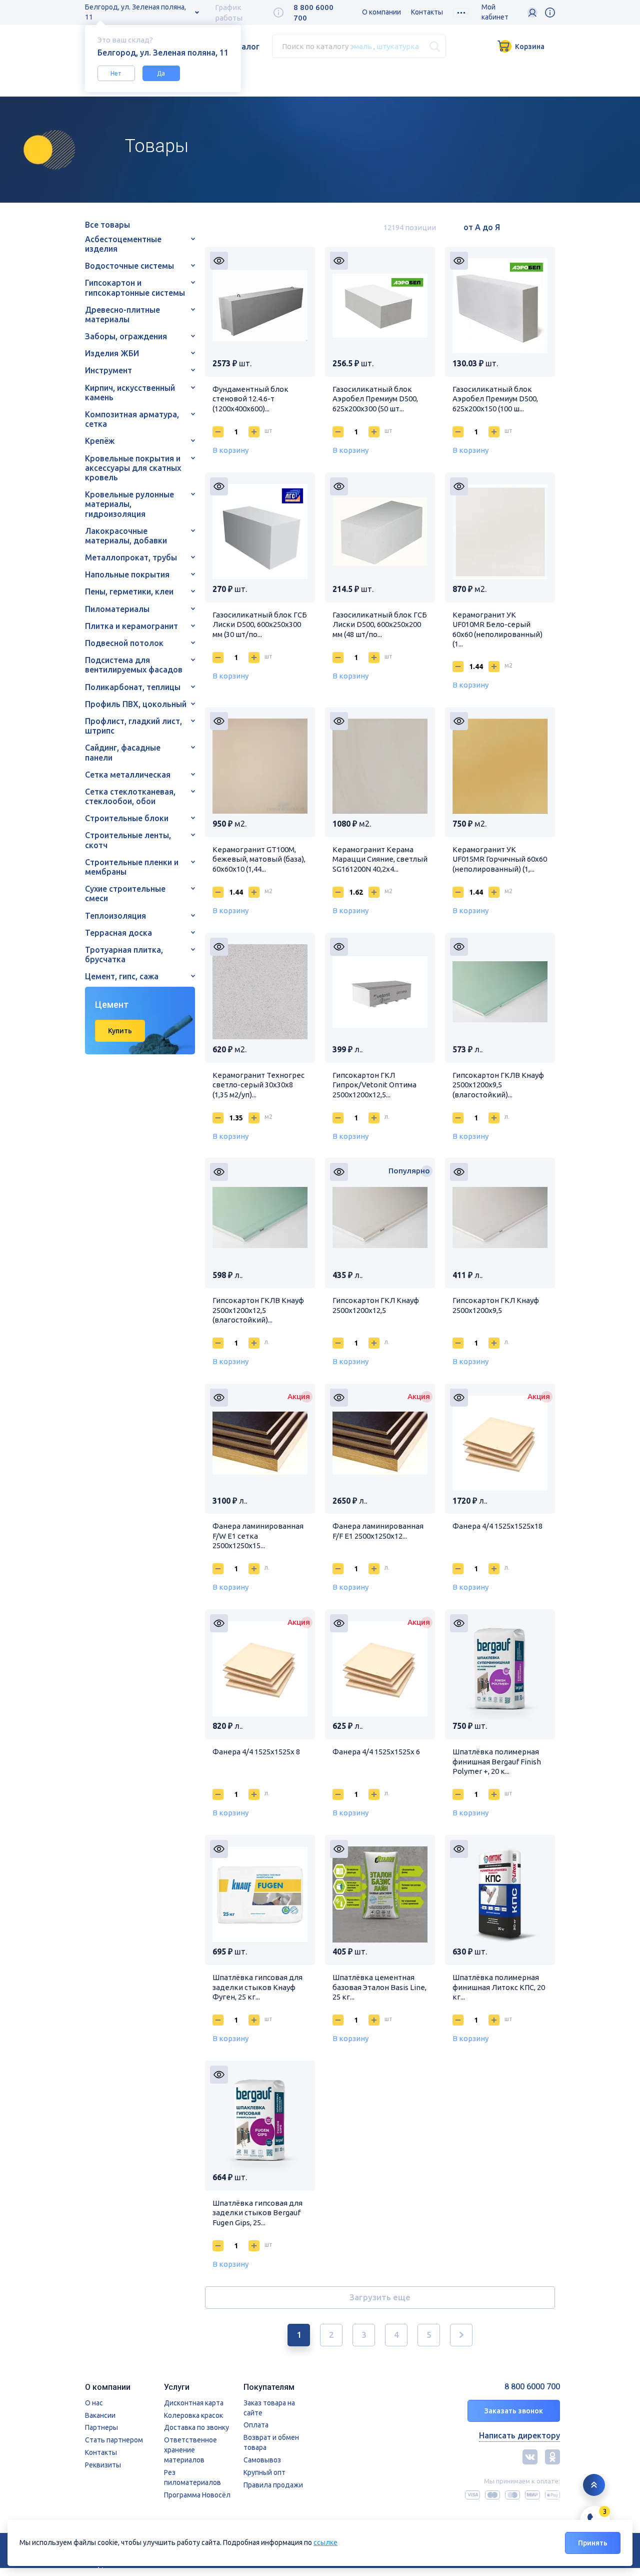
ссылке (325, 2542)
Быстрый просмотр (219, 261)
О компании (381, 12)
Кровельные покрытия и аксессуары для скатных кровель (133, 468)
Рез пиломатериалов (192, 2477)
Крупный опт (264, 2472)
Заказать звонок (514, 2411)
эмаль (361, 46)
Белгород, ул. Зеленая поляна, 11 (135, 12)
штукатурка (398, 46)
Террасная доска (118, 933)
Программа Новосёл (197, 2495)
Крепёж (100, 441)
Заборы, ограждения (126, 336)
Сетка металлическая (128, 775)
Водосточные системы (129, 266)
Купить (120, 1031)
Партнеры (101, 2427)
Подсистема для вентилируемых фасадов (134, 665)
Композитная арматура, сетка (132, 419)
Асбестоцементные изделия (123, 244)
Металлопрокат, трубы (131, 557)
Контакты (427, 12)
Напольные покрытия (127, 574)
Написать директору (519, 2435)
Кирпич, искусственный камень (130, 393)
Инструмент (108, 370)
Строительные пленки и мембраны (132, 867)
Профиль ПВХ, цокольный (136, 704)
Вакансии (100, 2415)
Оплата (256, 2425)
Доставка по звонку (196, 2427)
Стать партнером (114, 2440)
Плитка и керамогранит (131, 626)
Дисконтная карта (194, 2403)
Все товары (107, 225)
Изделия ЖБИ (112, 353)
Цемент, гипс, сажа (122, 976)
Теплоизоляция (115, 916)
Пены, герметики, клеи (129, 591)
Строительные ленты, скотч (128, 840)
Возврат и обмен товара (271, 2442)
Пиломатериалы (117, 609)
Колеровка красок (193, 2415)
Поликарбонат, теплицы (133, 687)
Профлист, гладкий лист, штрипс (133, 726)
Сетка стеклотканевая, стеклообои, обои (130, 796)
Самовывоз (262, 2460)
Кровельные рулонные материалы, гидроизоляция (129, 504)
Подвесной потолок (124, 643)
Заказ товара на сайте (269, 2408)
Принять (593, 2543)
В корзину (230, 450)
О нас (94, 2403)
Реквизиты (103, 2465)
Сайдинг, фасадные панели (123, 752)
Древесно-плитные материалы (122, 314)
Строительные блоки (127, 818)
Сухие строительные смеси (125, 893)
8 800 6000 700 (532, 2387)
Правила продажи (273, 2485)
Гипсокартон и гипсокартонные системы (135, 287)
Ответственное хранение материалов (190, 2450)
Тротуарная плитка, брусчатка (124, 954)
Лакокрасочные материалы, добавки (126, 536)
